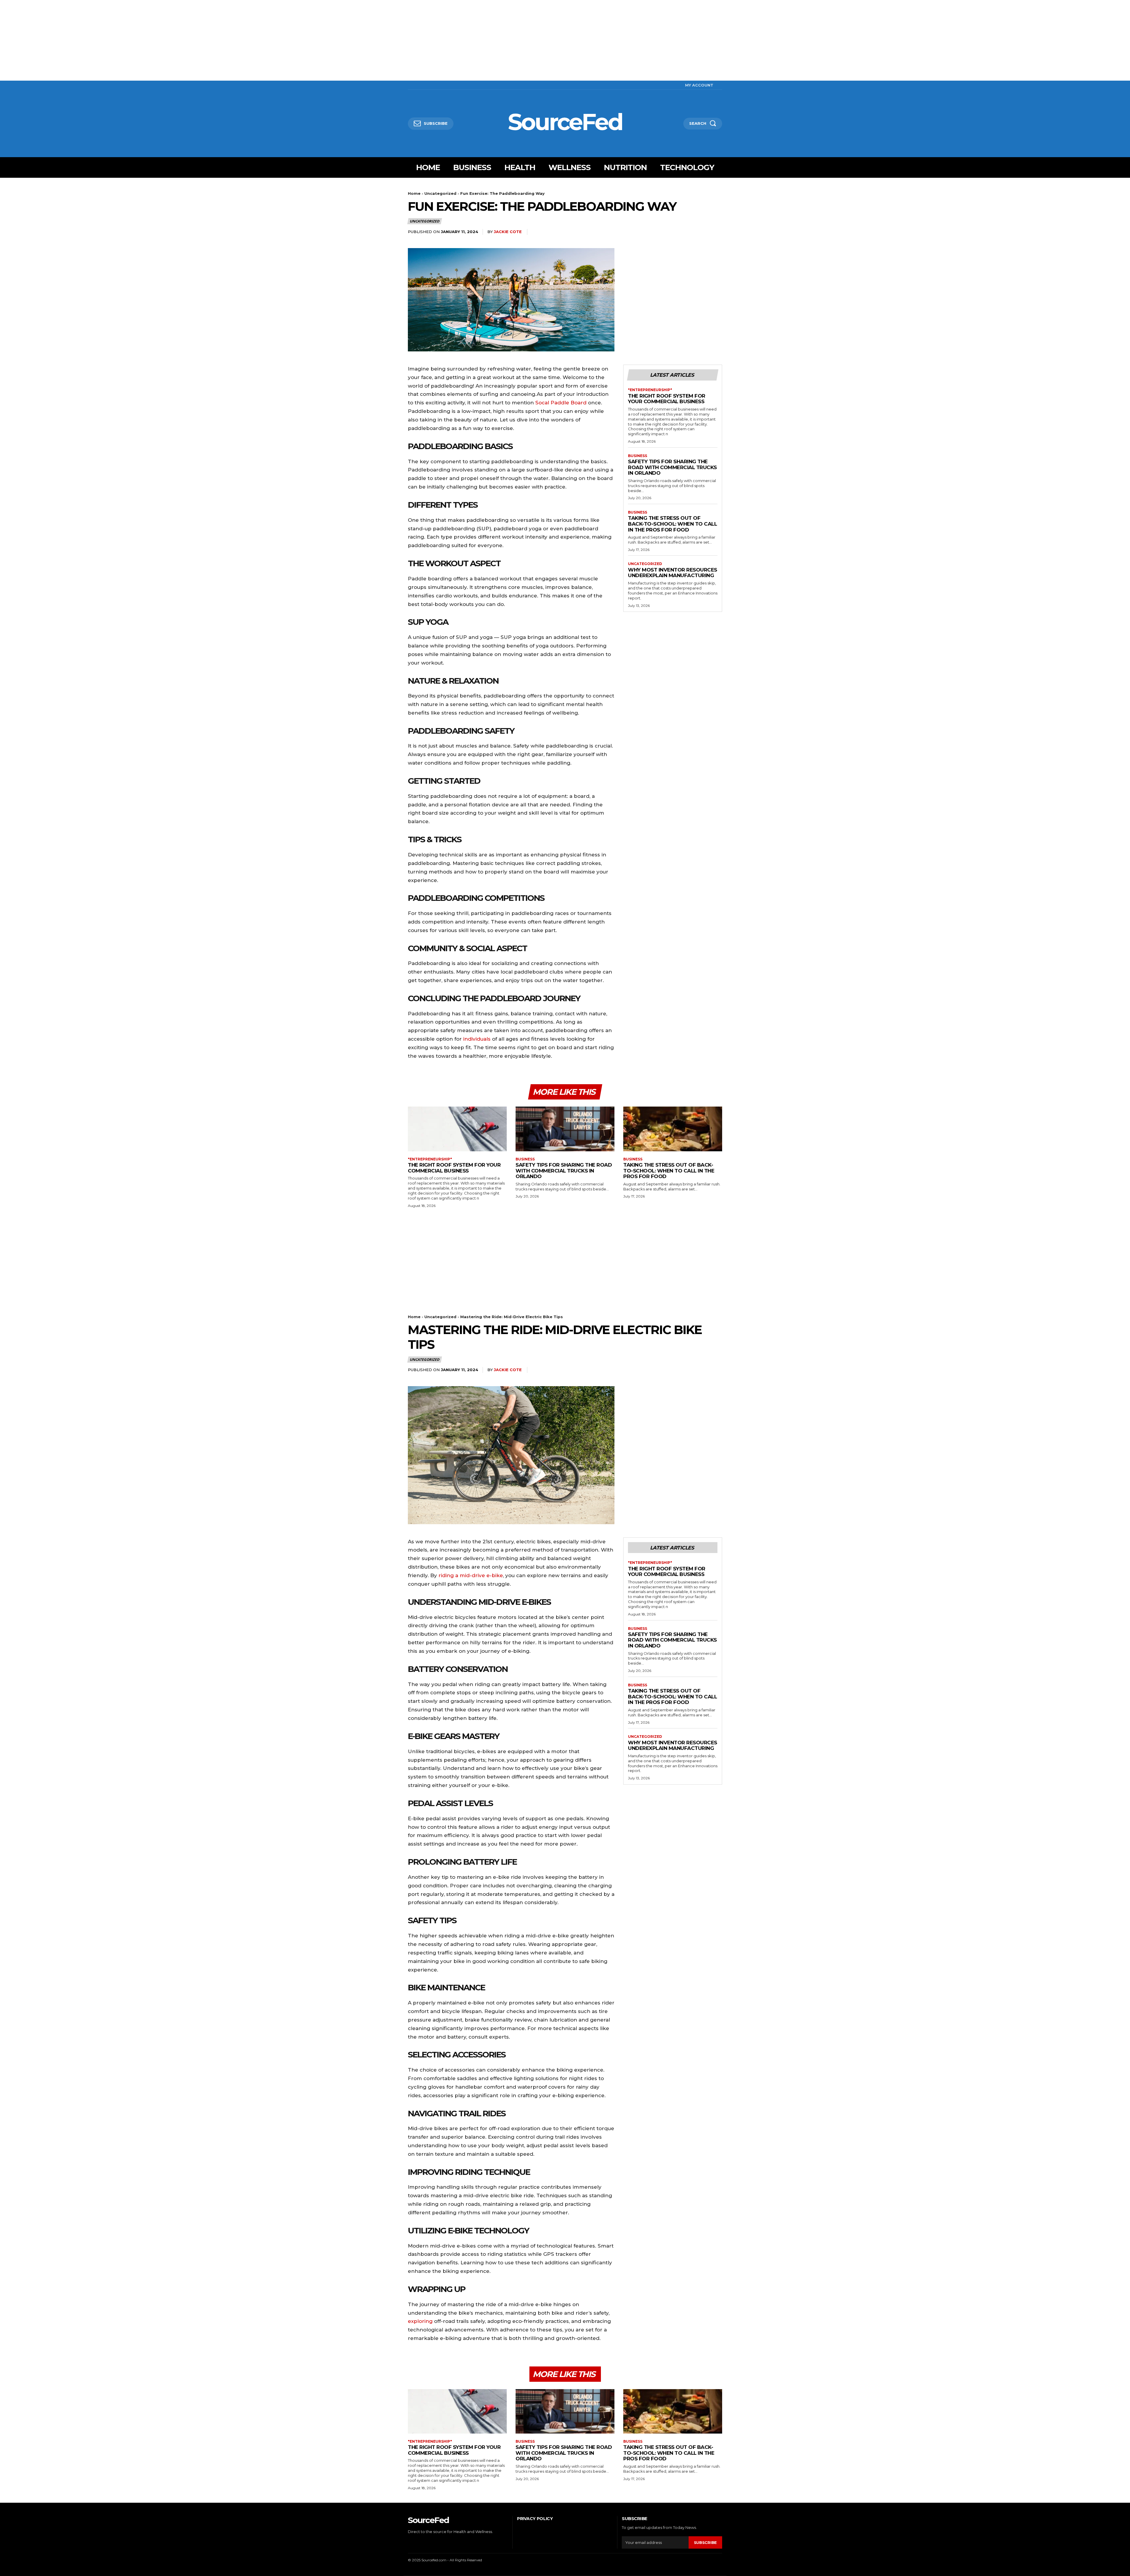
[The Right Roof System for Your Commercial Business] (457, 1129)
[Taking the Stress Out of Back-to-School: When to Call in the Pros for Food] (673, 1129)
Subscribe (705, 2542)
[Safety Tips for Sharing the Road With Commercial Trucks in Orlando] (565, 1129)
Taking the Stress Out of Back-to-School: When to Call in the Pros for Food (672, 524)
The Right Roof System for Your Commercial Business (667, 399)
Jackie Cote (508, 232)
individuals (477, 1039)
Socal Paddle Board (561, 403)
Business (638, 456)
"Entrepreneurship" (650, 390)
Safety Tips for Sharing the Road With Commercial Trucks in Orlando (672, 467)
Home (414, 193)
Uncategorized (440, 193)
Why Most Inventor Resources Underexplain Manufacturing (673, 573)
